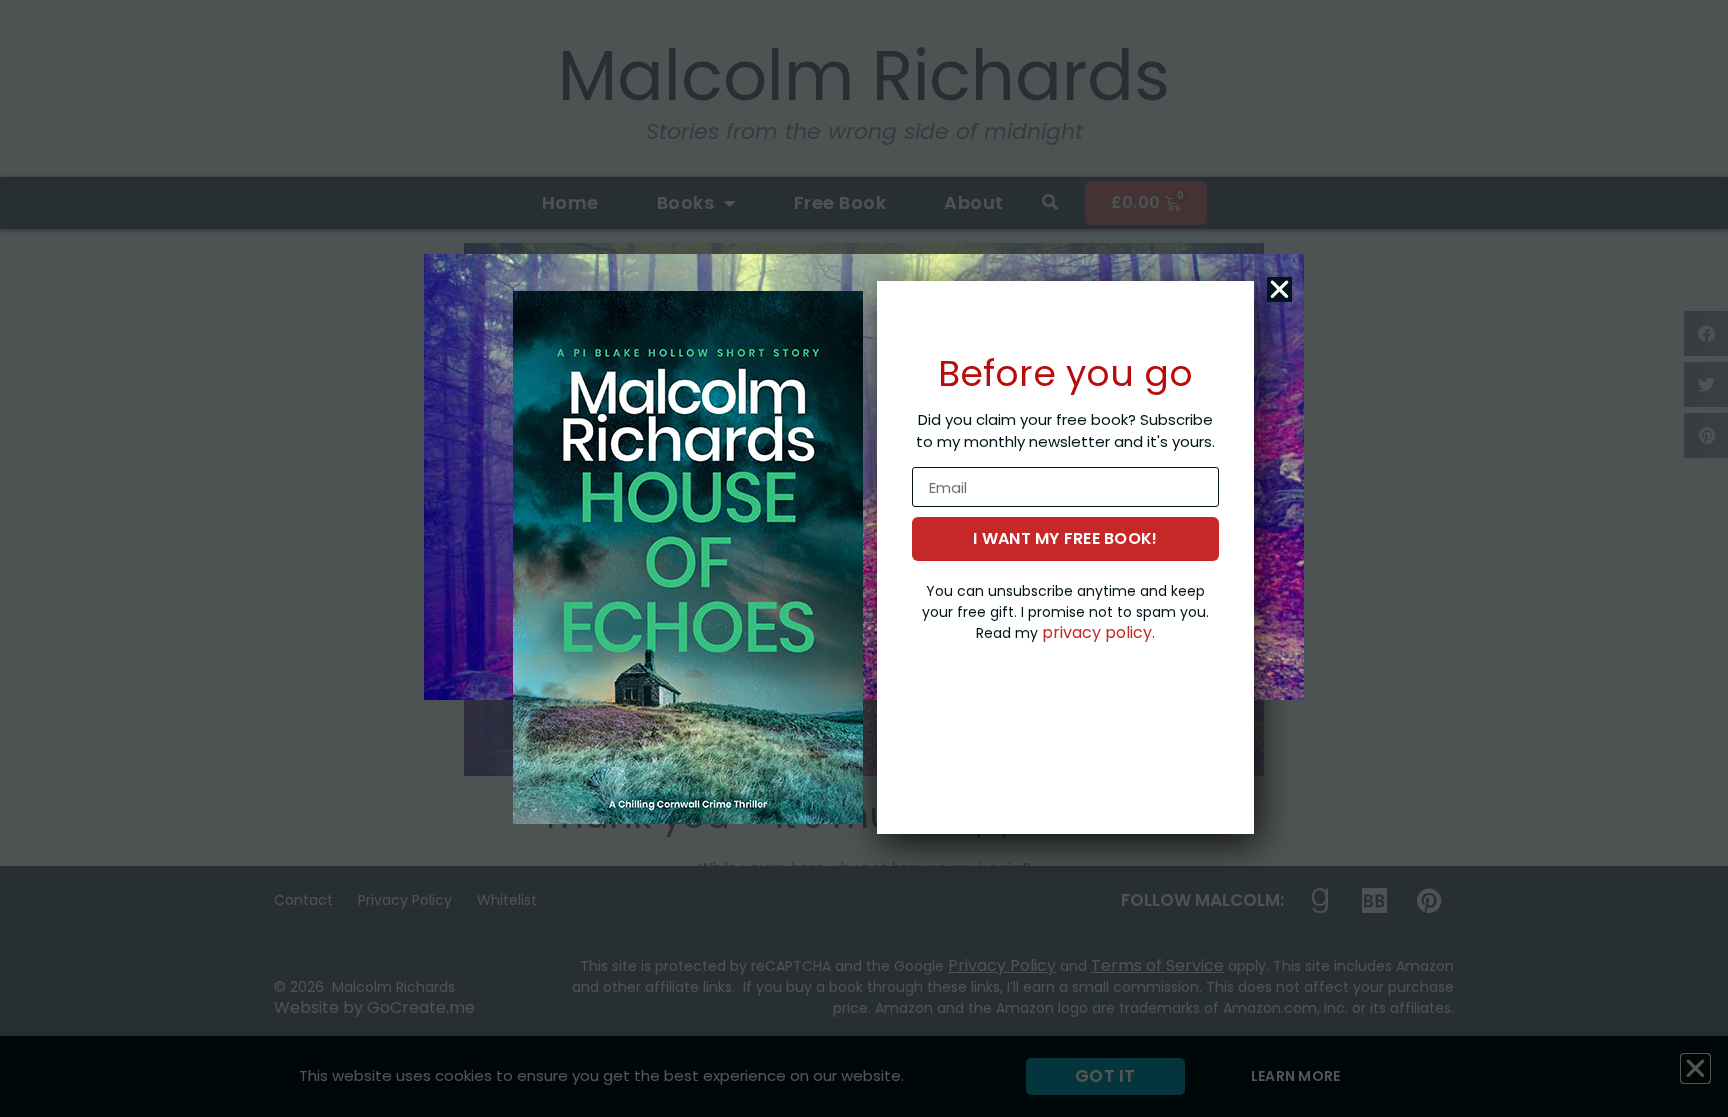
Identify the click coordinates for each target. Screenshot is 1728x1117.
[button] (1279, 289)
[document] (864, 558)
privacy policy (1097, 632)
